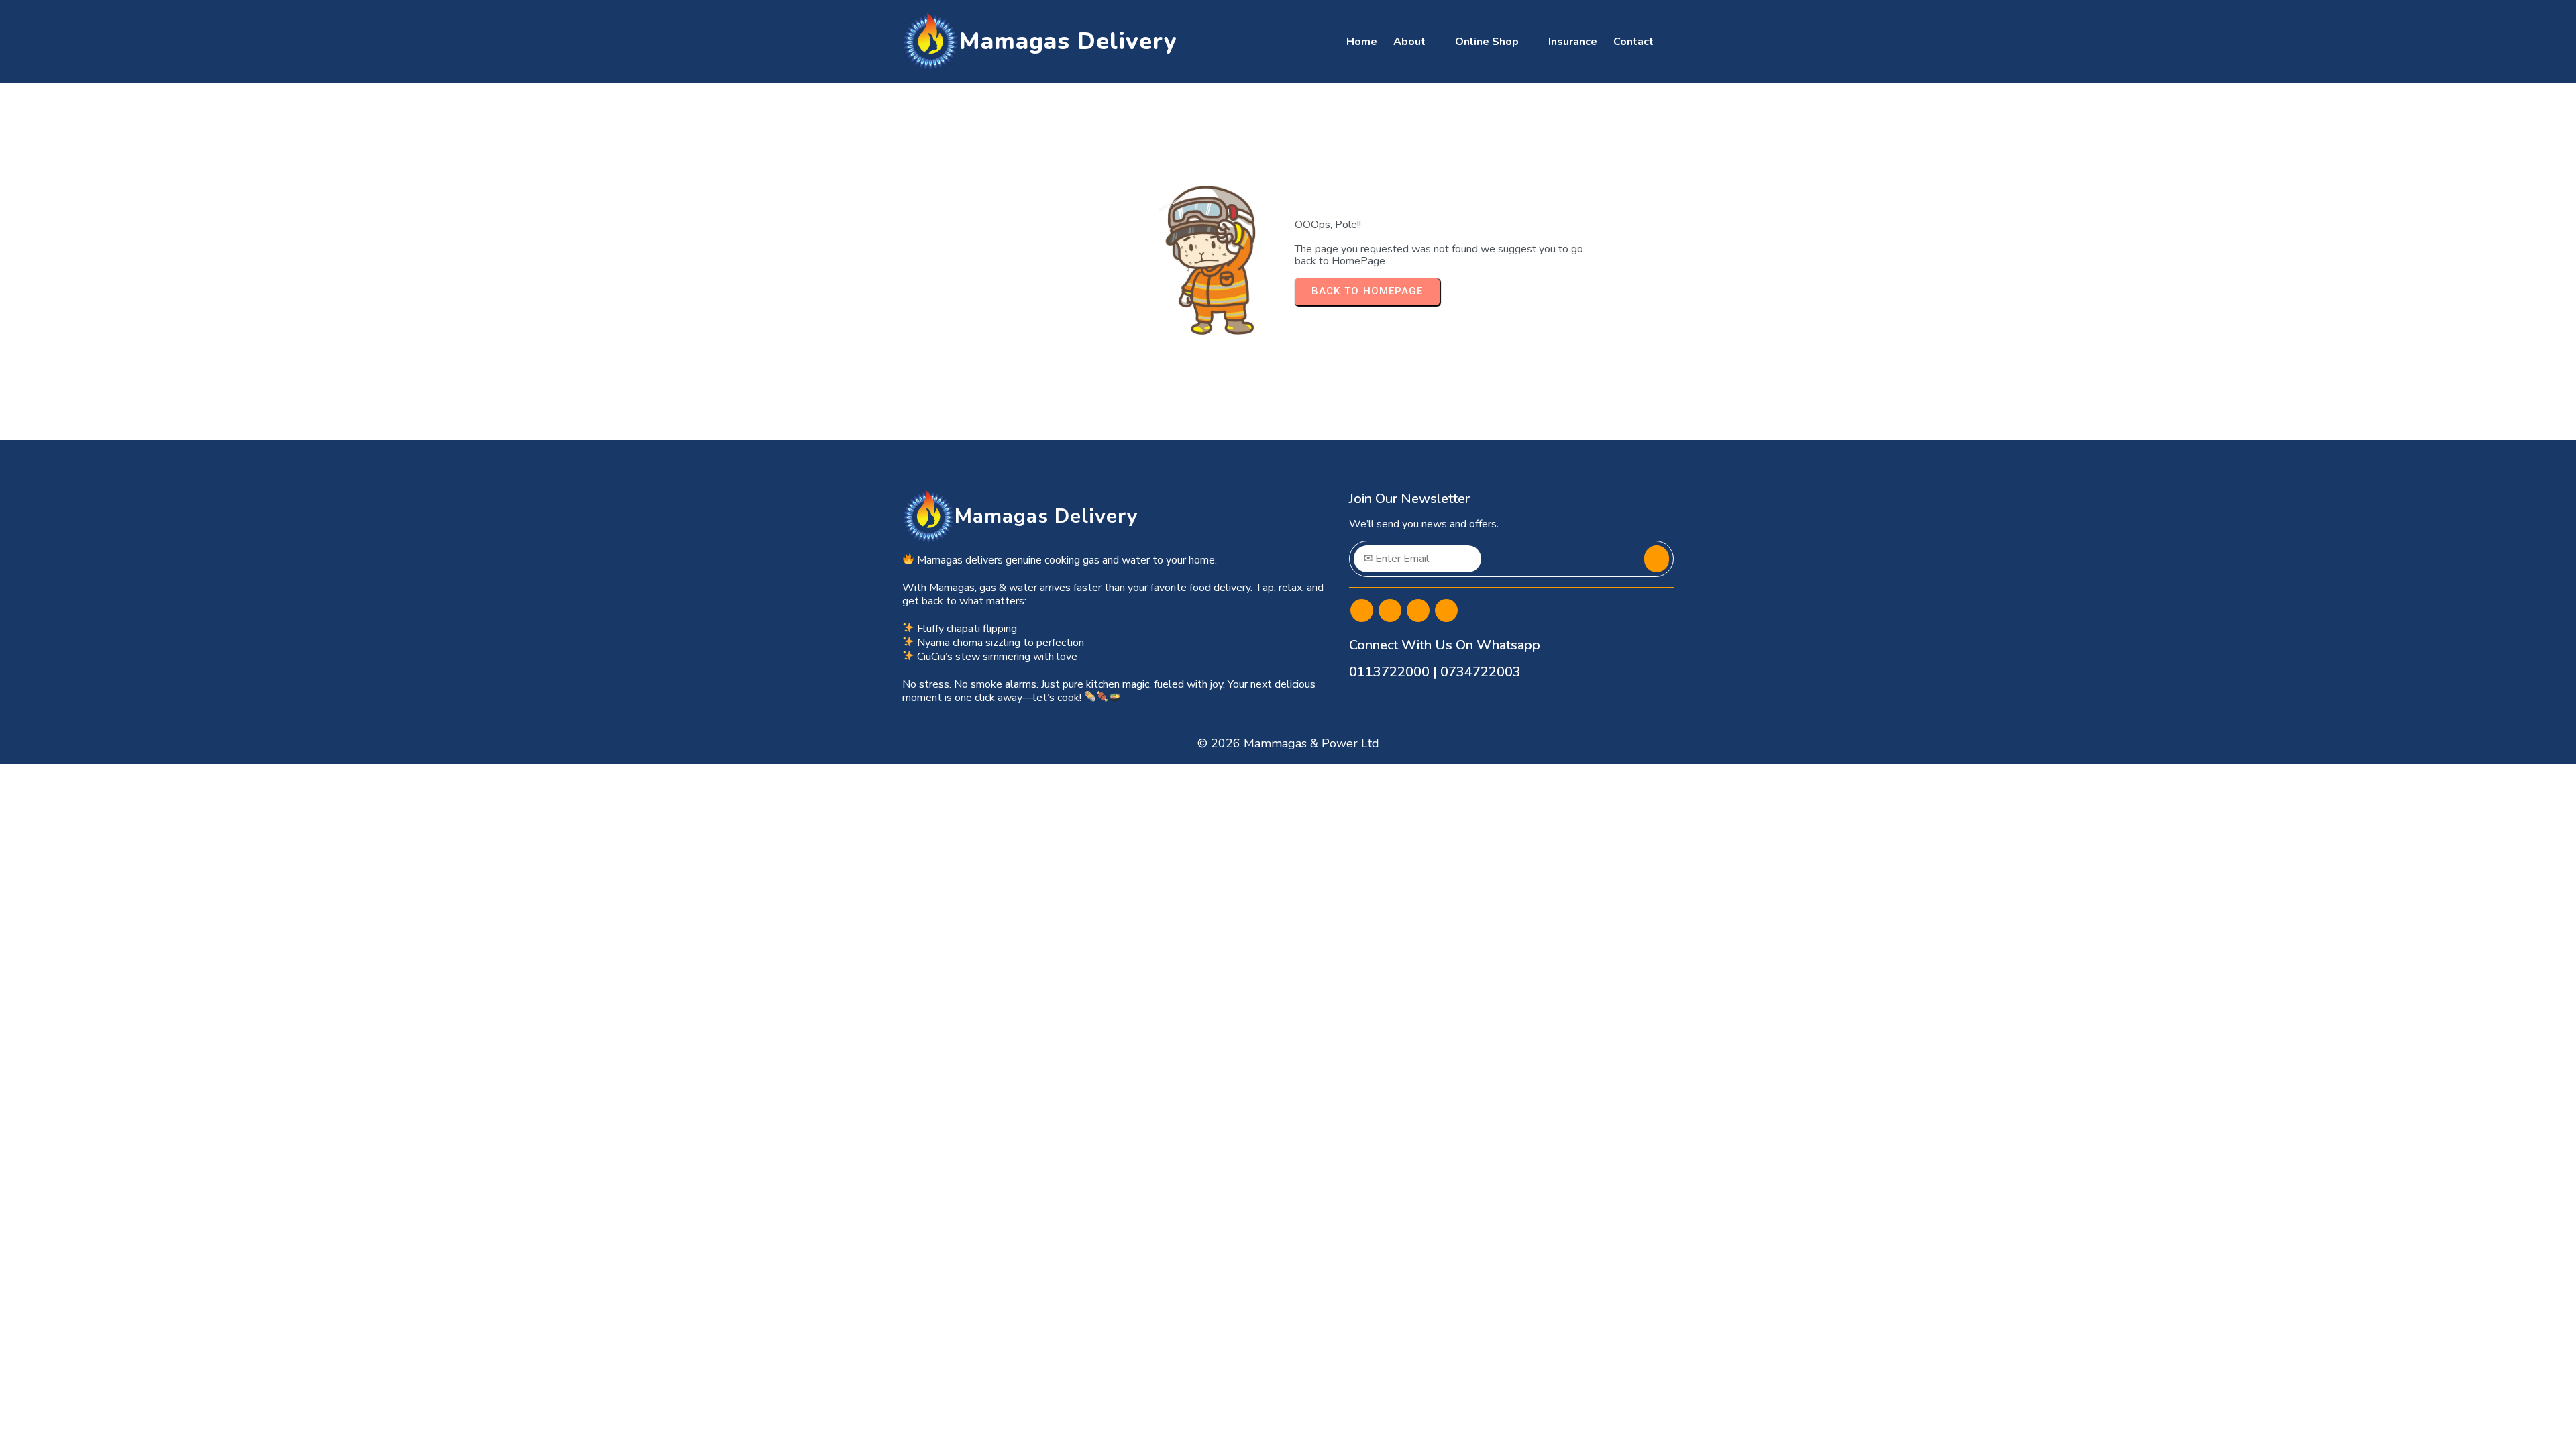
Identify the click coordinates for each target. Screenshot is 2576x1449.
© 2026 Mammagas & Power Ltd (1288, 743)
